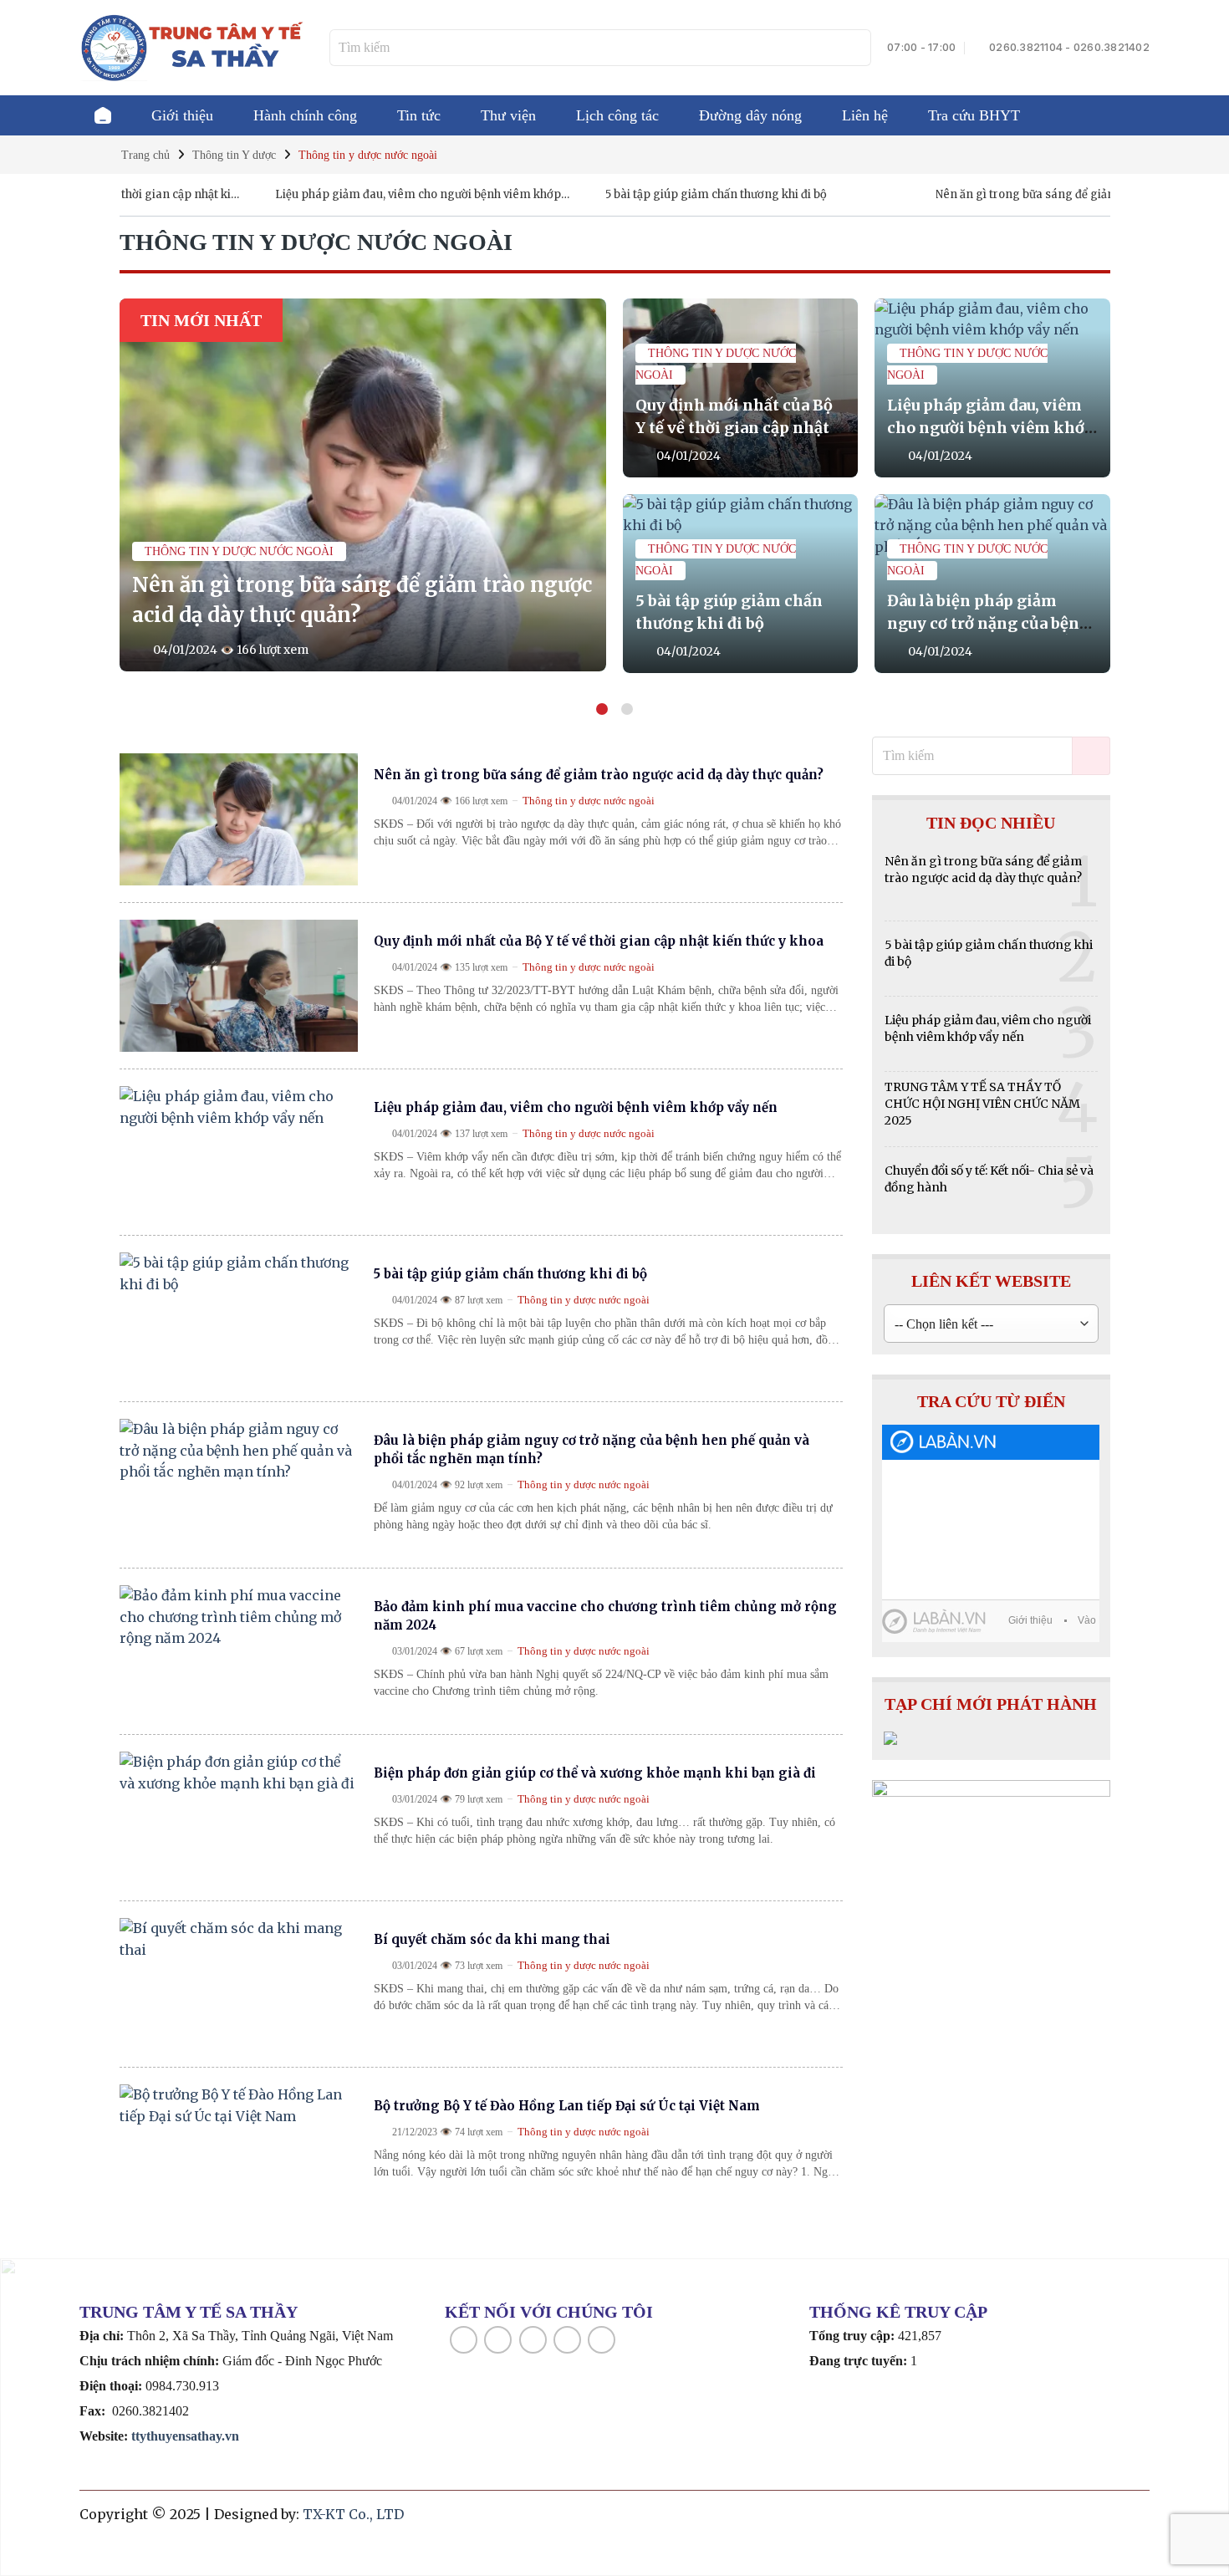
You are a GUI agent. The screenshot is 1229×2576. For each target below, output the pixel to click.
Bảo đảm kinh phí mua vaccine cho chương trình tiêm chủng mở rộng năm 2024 (605, 1616)
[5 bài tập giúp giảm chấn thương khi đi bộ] (239, 1319)
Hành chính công (305, 115)
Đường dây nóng (750, 115)
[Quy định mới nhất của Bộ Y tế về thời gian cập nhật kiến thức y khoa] (239, 986)
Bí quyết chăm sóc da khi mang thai (492, 1939)
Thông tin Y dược (234, 155)
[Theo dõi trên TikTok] (533, 2340)
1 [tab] (602, 709)
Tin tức (419, 115)
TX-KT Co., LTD (353, 2514)
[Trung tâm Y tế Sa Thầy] (192, 47)
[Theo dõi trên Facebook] (464, 2340)
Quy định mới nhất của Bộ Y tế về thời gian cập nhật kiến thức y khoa (734, 428)
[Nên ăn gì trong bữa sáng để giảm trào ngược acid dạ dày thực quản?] (363, 485)
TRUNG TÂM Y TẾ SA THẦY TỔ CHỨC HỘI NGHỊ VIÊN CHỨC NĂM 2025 (982, 1104)
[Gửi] (856, 48)
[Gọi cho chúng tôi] (602, 2340)
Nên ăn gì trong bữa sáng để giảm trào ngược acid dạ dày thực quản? (1013, 195)
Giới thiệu (182, 115)
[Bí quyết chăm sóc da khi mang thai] (239, 1984)
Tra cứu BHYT (974, 115)
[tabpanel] (615, 486)
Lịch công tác (617, 115)
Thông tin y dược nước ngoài (239, 551)
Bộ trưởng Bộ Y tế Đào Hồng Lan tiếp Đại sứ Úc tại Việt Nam (567, 2106)
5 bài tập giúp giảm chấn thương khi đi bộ (650, 194)
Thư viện (508, 115)
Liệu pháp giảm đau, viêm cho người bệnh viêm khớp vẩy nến (352, 195)
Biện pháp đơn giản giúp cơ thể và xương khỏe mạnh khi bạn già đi (595, 1773)
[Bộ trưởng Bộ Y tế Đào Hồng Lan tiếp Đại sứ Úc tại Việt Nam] (239, 2150)
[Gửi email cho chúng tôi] (567, 2340)
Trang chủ (103, 115)
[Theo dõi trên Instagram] (498, 2340)
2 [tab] (627, 709)
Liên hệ (865, 115)
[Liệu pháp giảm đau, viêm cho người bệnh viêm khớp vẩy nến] (239, 1152)
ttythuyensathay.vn (185, 2436)
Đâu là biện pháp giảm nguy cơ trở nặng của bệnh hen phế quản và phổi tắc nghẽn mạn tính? (592, 1449)
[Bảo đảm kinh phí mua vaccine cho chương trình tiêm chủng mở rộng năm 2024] (239, 1651)
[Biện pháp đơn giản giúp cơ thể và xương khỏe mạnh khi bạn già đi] (239, 1818)
